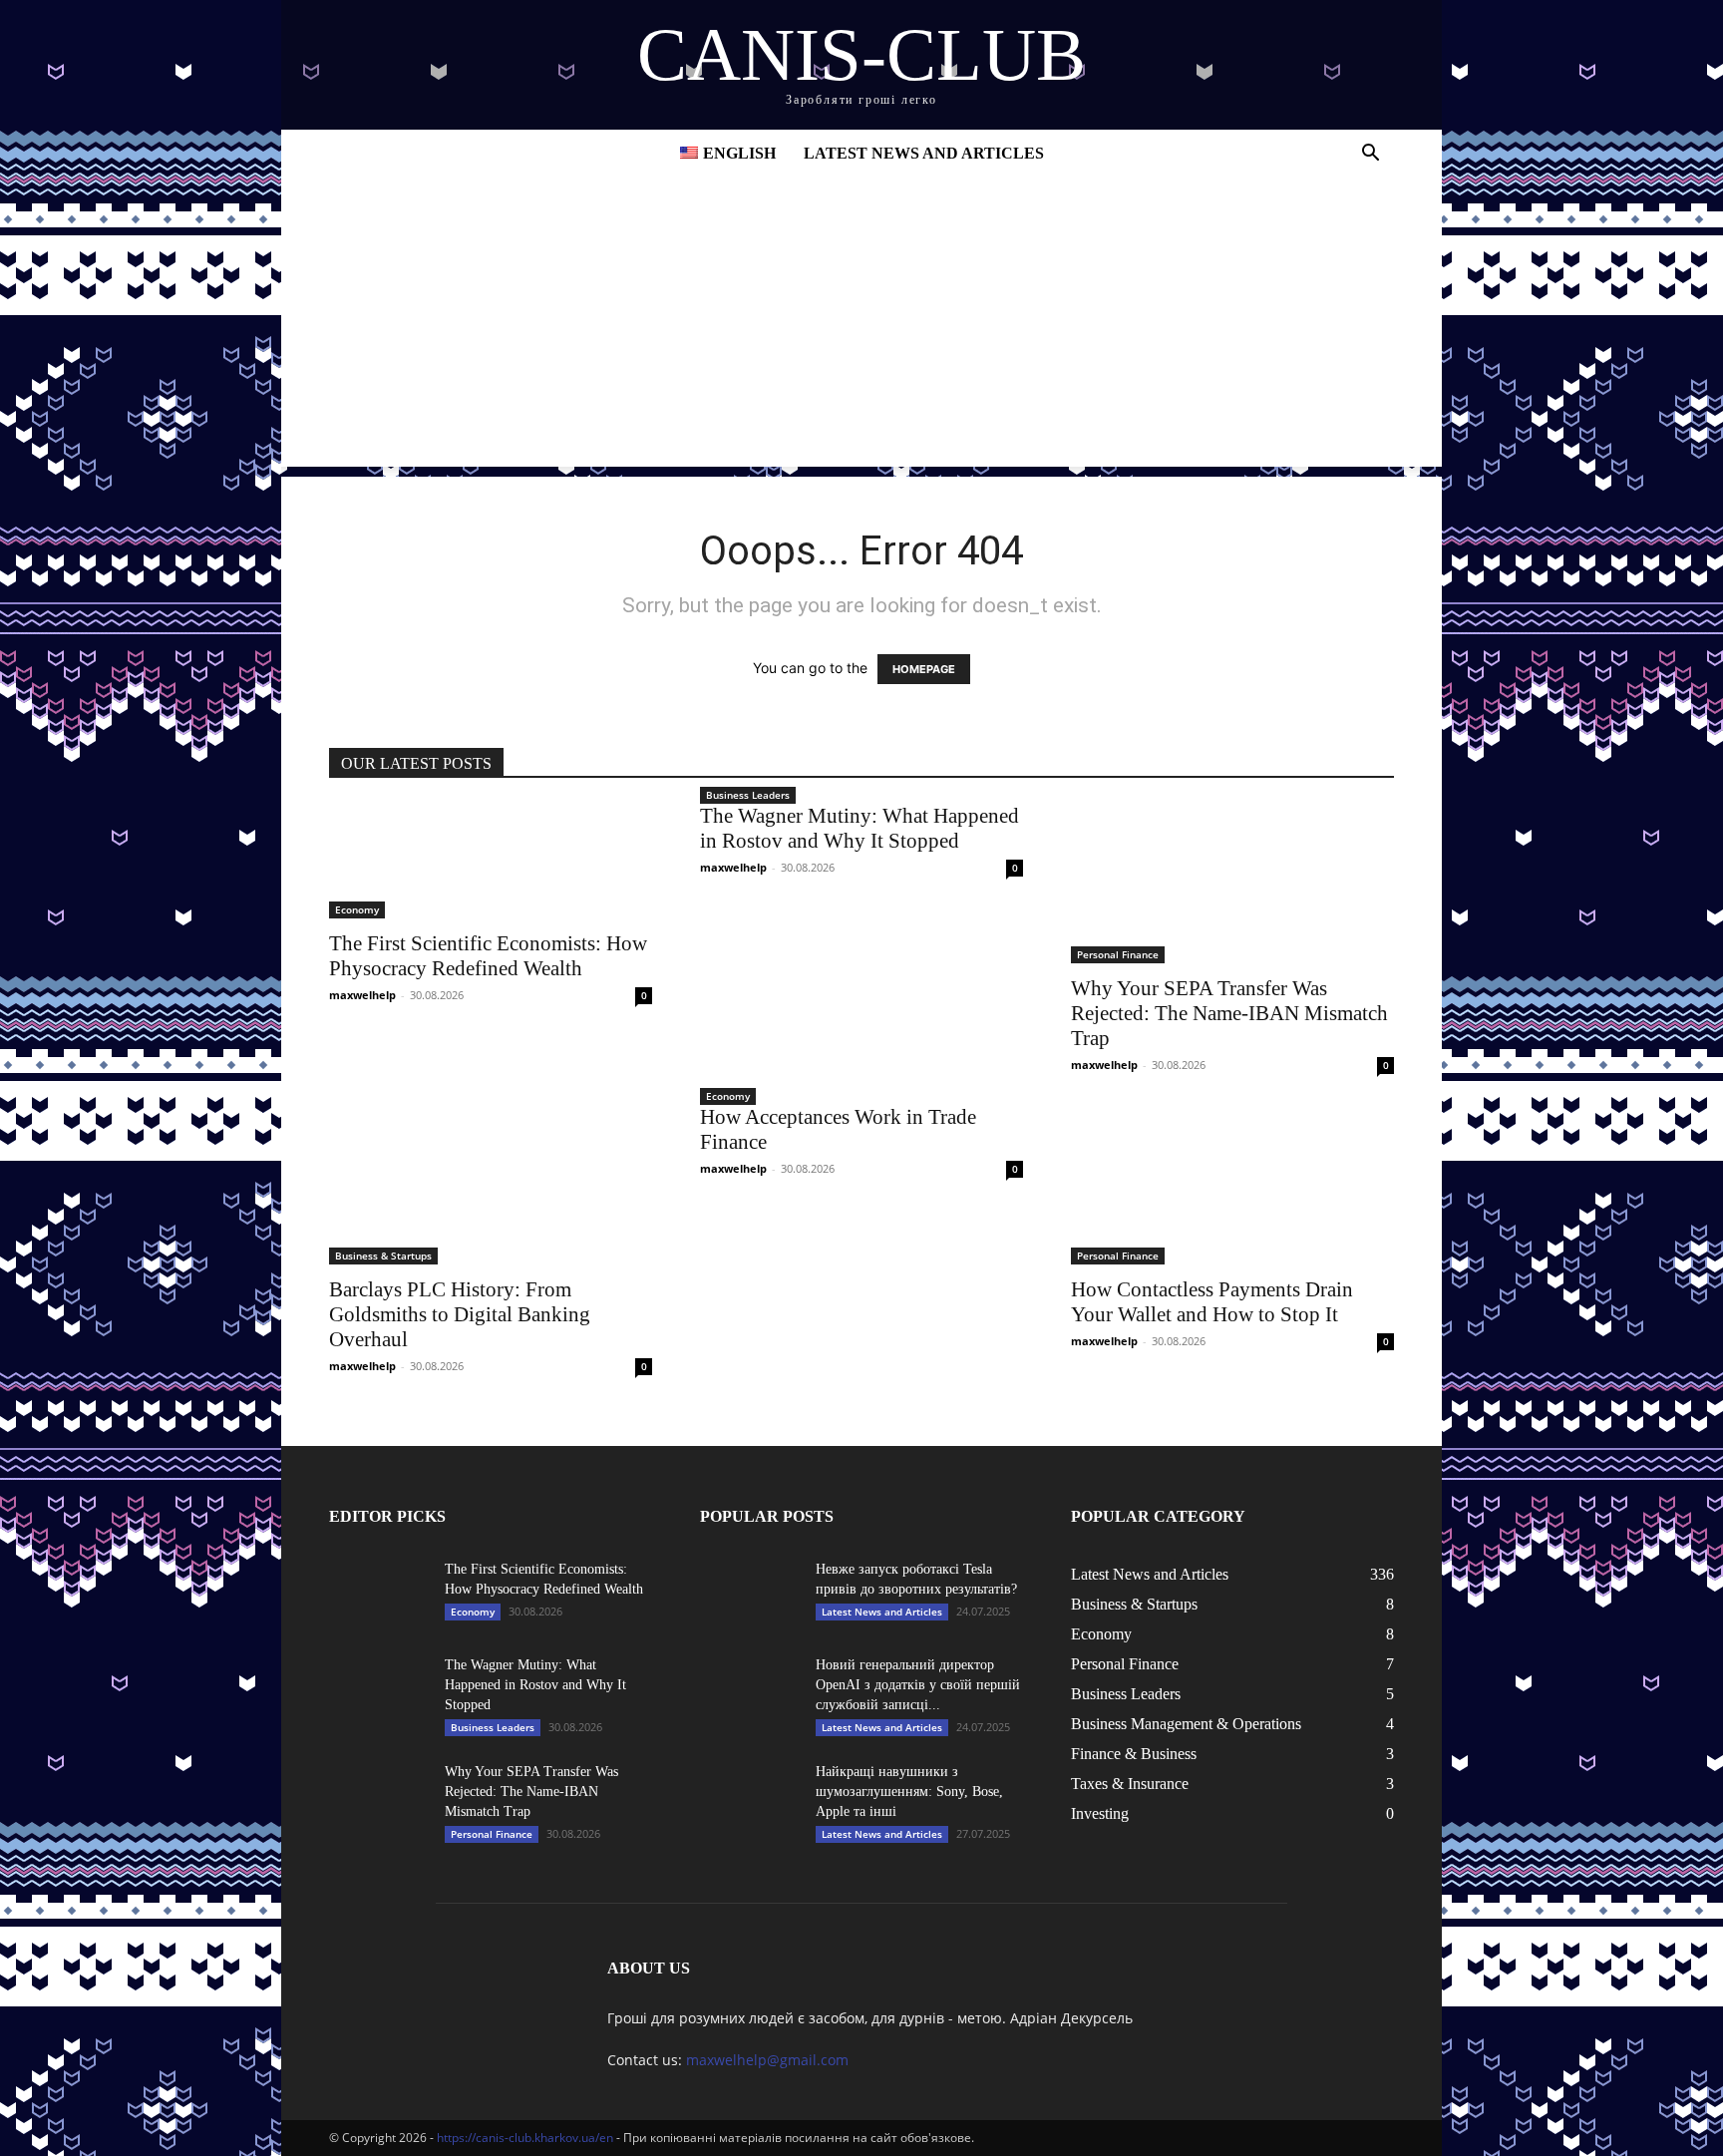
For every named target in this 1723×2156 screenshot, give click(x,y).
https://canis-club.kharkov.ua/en (525, 2138)
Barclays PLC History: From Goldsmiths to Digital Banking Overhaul (460, 1314)
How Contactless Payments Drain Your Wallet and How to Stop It (1212, 1302)
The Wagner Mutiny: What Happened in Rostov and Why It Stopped (860, 828)
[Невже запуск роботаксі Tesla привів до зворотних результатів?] (750, 1595)
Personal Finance (1118, 954)
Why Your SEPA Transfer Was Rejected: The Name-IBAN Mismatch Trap (1229, 1013)
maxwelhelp (362, 995)
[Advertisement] (861, 327)
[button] (1370, 155)
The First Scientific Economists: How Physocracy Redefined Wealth (488, 956)
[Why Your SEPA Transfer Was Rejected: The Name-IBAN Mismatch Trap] (1232, 884)
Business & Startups (383, 1256)
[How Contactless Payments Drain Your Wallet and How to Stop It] (1232, 1185)
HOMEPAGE (924, 669)
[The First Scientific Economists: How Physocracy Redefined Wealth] (491, 861)
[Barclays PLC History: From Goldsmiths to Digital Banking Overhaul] (491, 1185)
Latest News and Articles (924, 153)
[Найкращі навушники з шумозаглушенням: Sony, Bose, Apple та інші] (750, 1797)
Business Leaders (748, 795)
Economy (357, 909)
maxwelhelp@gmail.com (767, 2060)
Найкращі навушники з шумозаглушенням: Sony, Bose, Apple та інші (909, 1792)
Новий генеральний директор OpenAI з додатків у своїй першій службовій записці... (918, 1685)
